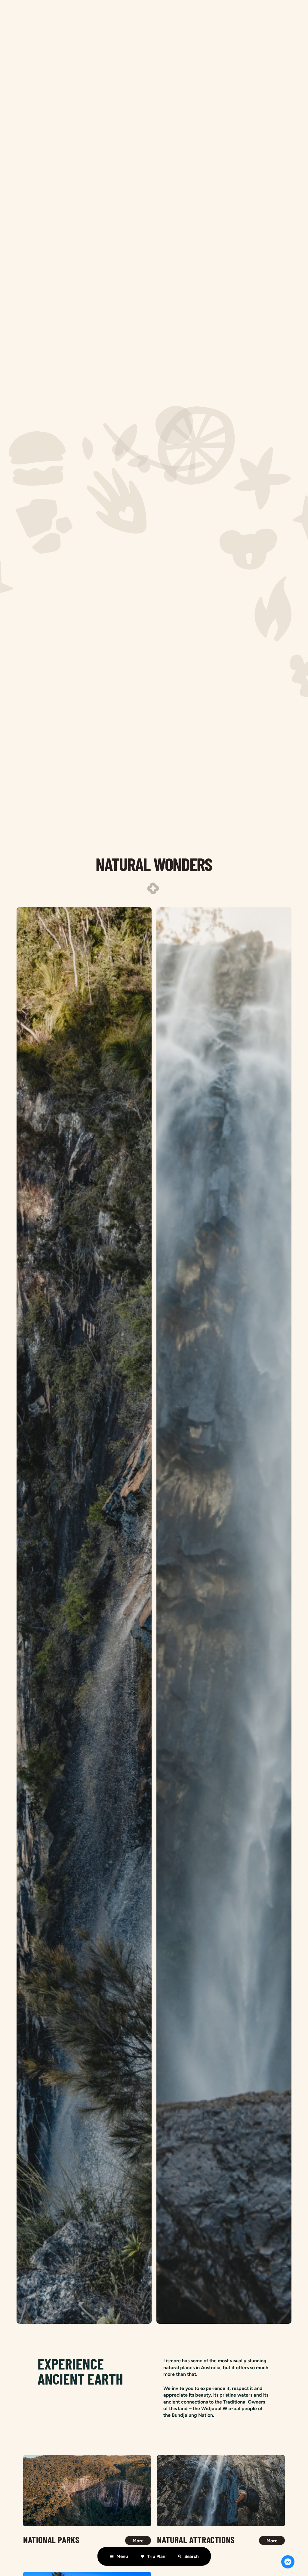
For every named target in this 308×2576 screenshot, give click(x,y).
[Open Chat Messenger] (288, 2562)
